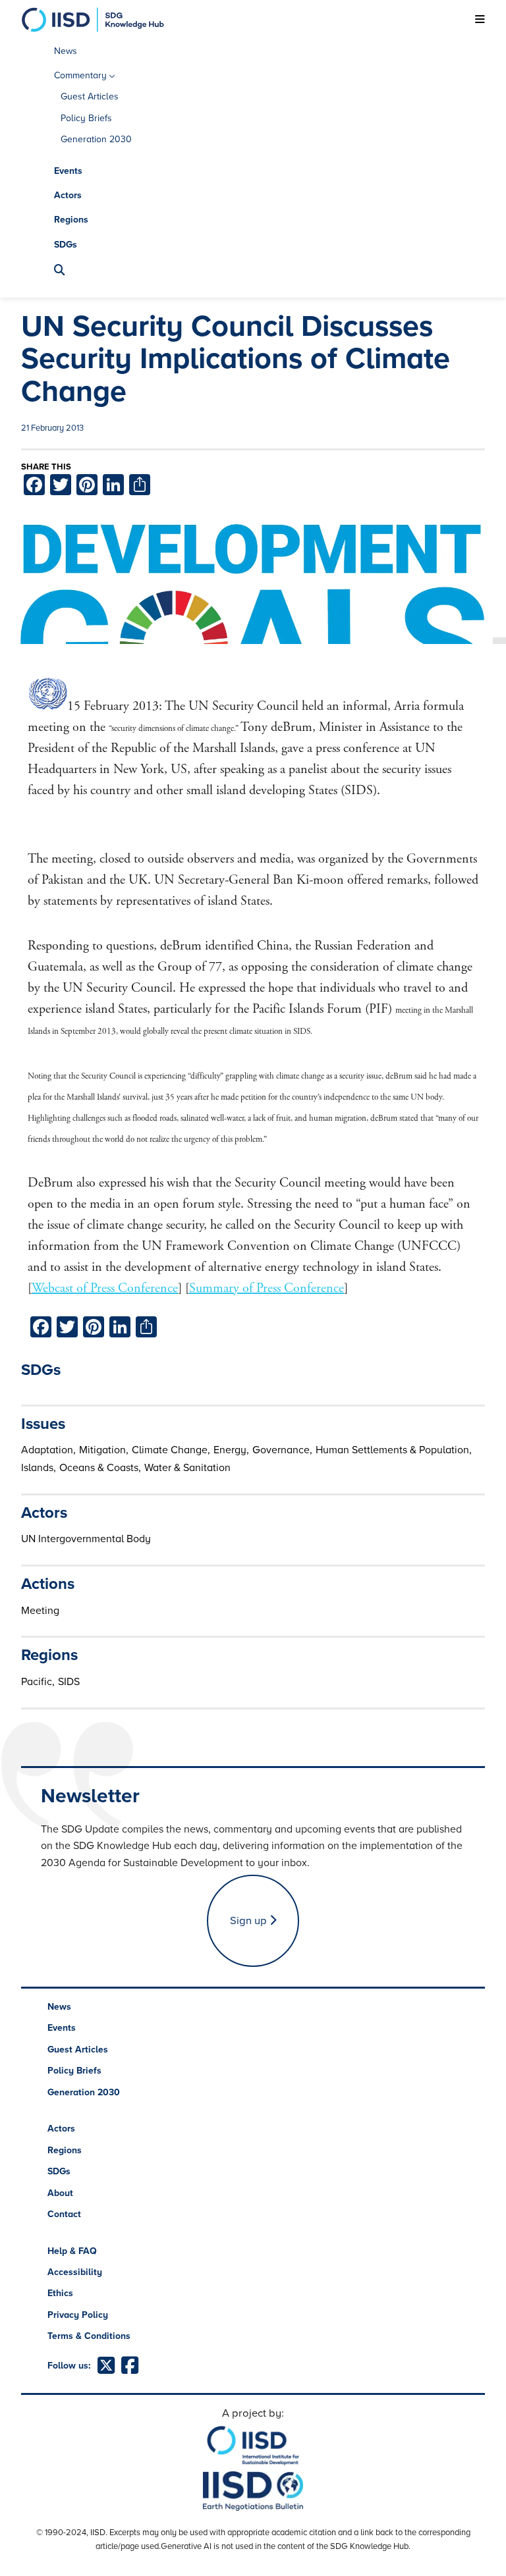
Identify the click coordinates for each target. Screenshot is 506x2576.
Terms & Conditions (89, 2336)
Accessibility (75, 2272)
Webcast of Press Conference (105, 1288)
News (66, 51)
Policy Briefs (86, 118)
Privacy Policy (78, 2315)
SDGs (66, 245)
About (60, 2193)
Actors (68, 195)
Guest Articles (90, 96)
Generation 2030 (96, 139)
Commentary (80, 75)
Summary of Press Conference (267, 1288)
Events (68, 171)
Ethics (60, 2293)
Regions (71, 220)
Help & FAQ (72, 2251)
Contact (64, 2214)
